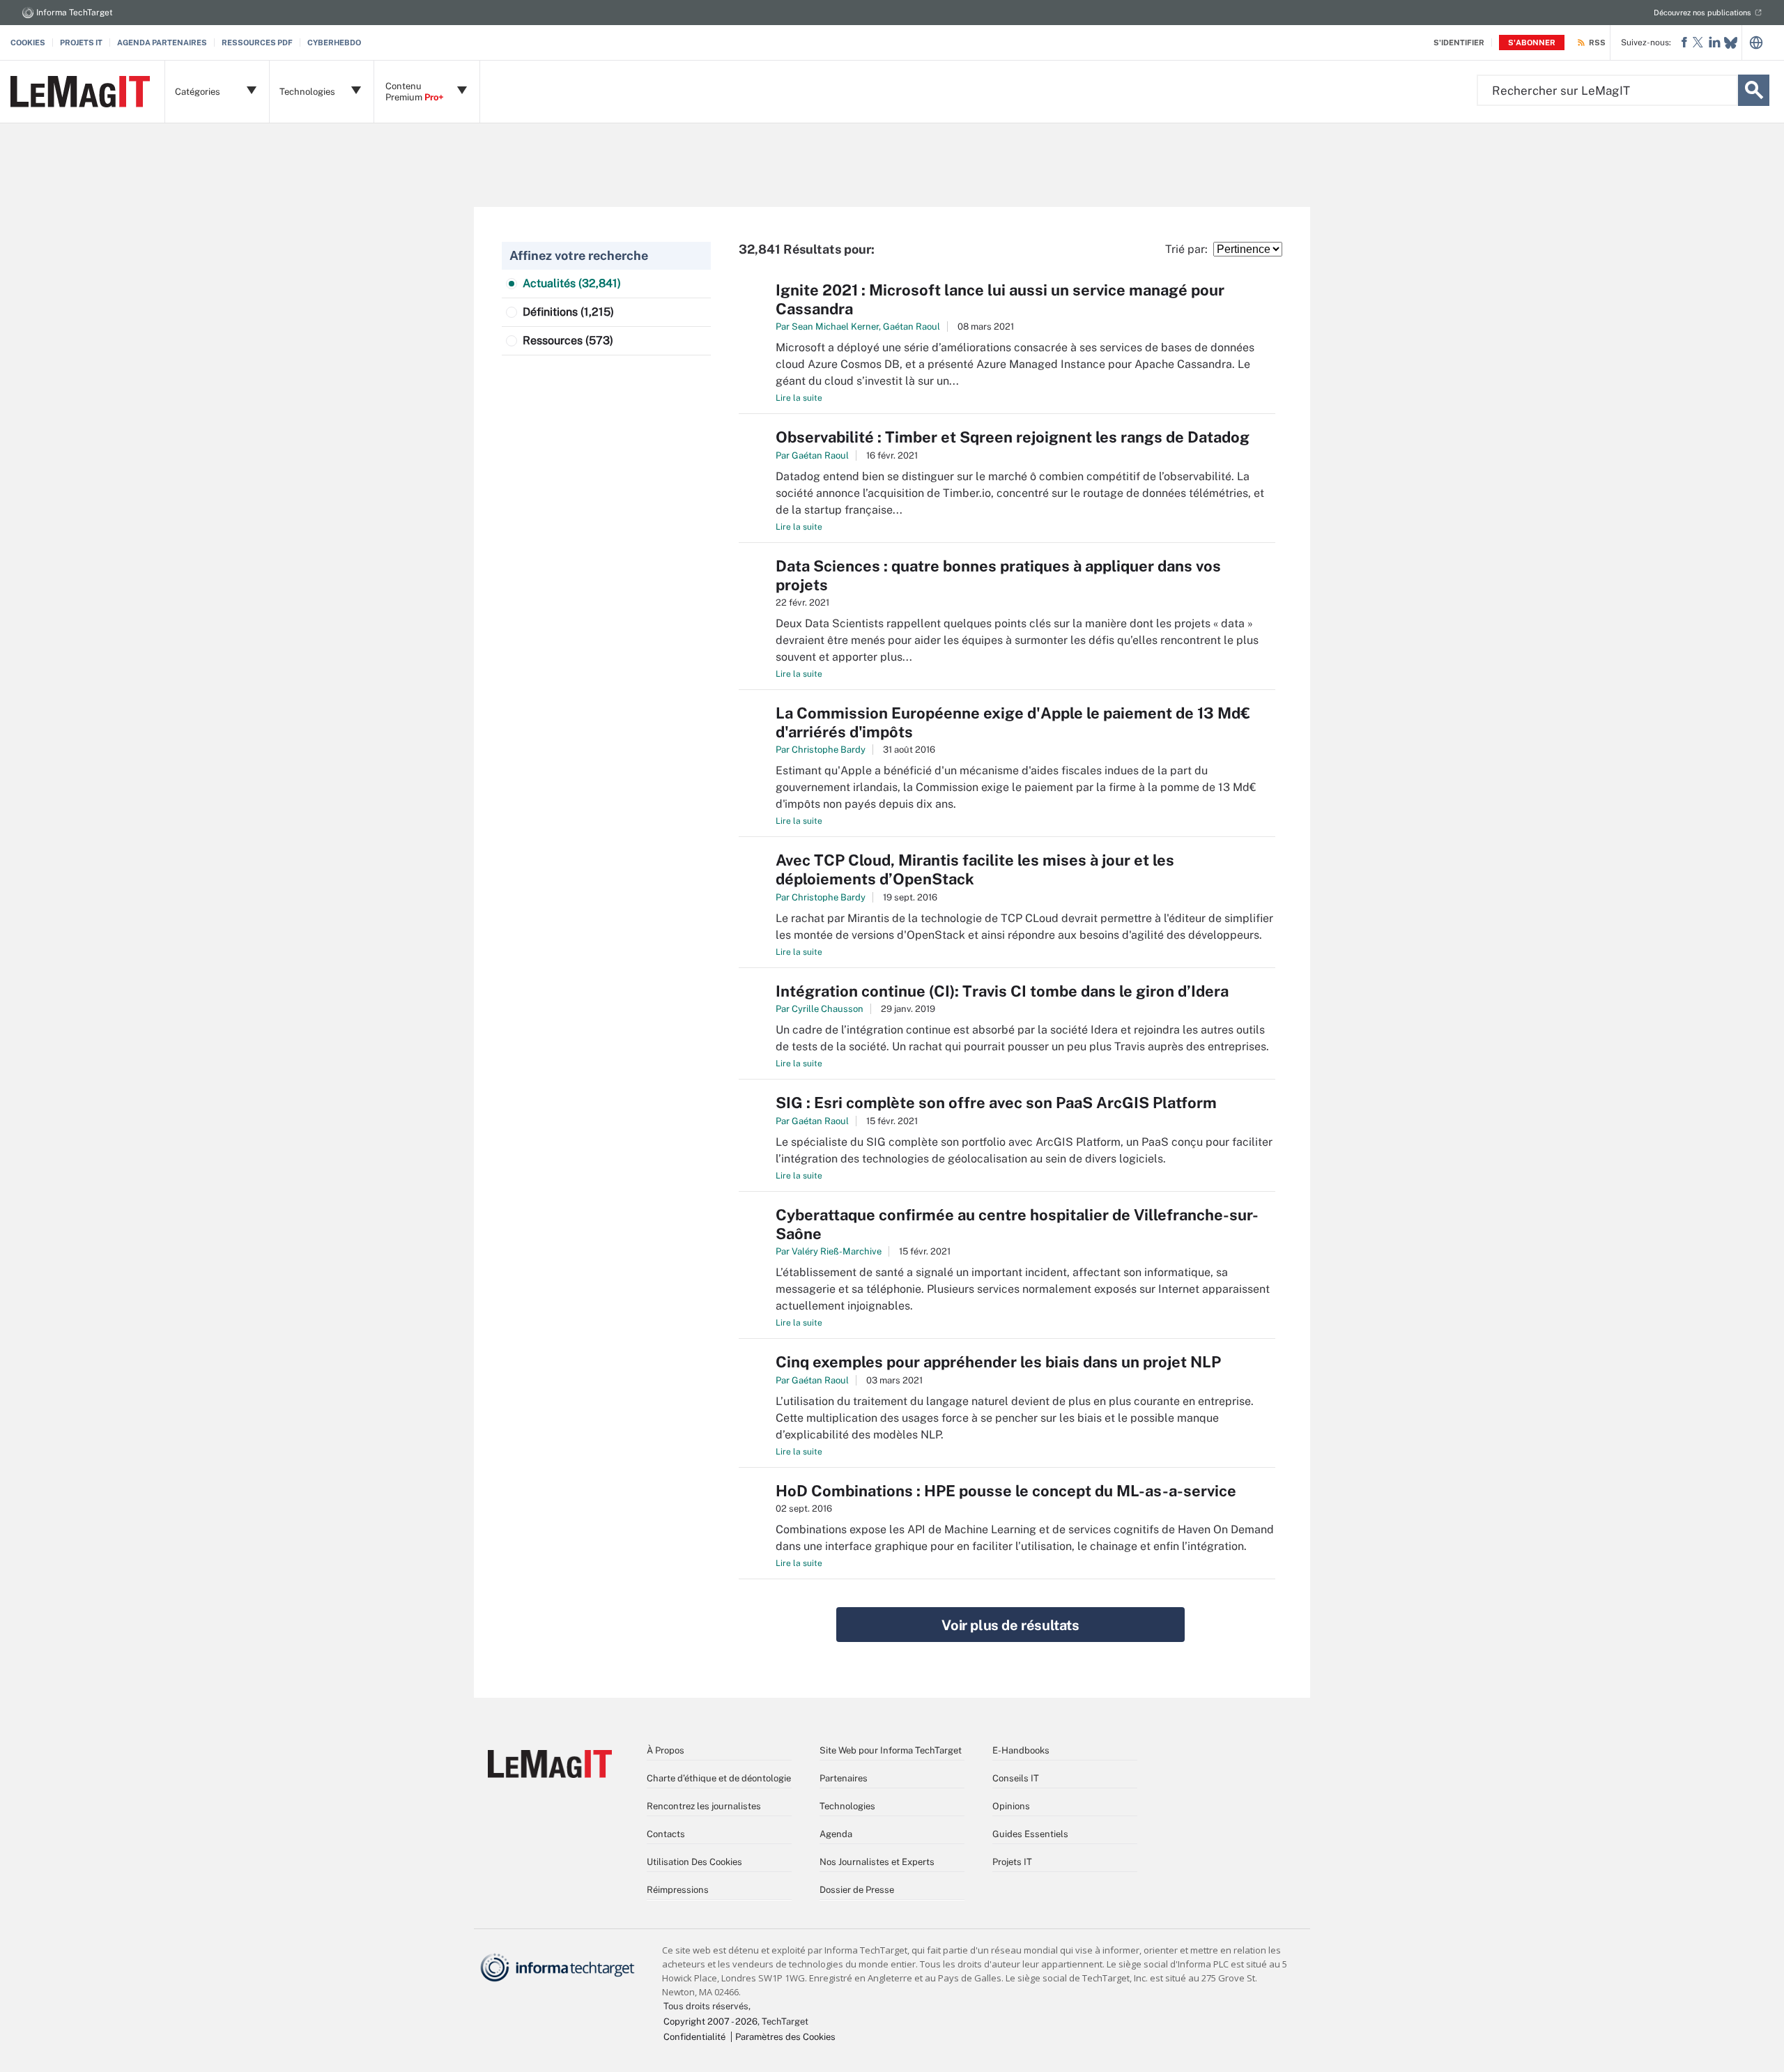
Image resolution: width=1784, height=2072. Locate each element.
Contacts (666, 1834)
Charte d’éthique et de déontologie (719, 1778)
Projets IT (81, 43)
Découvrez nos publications (1702, 13)
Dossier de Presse (857, 1890)
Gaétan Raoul (912, 327)
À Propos (666, 1750)
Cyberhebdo (334, 43)
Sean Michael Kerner (835, 327)
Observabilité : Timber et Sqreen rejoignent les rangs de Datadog (1013, 437)
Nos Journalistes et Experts (877, 1862)
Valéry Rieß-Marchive (837, 1251)
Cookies (28, 43)
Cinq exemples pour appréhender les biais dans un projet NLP (998, 1362)
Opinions (1011, 1806)
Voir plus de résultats (1010, 1625)
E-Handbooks (1021, 1750)
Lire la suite (799, 398)
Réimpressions (678, 1890)
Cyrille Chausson (828, 1009)
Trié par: (1189, 249)
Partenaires (844, 1778)
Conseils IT (1016, 1778)
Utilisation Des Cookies (694, 1862)
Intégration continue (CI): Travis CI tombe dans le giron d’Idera (1002, 991)
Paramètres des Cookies (785, 2037)
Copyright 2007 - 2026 (710, 2021)
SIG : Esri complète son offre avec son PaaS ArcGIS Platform (996, 1103)
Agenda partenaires (162, 43)
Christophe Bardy (829, 750)
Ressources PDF (257, 43)
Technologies (847, 1806)
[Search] (1754, 90)
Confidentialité (694, 2037)
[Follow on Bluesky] (1731, 43)
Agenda (836, 1834)
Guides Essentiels (1030, 1834)
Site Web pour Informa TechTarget (891, 1750)
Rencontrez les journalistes (704, 1806)
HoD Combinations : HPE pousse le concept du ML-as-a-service (1006, 1491)
